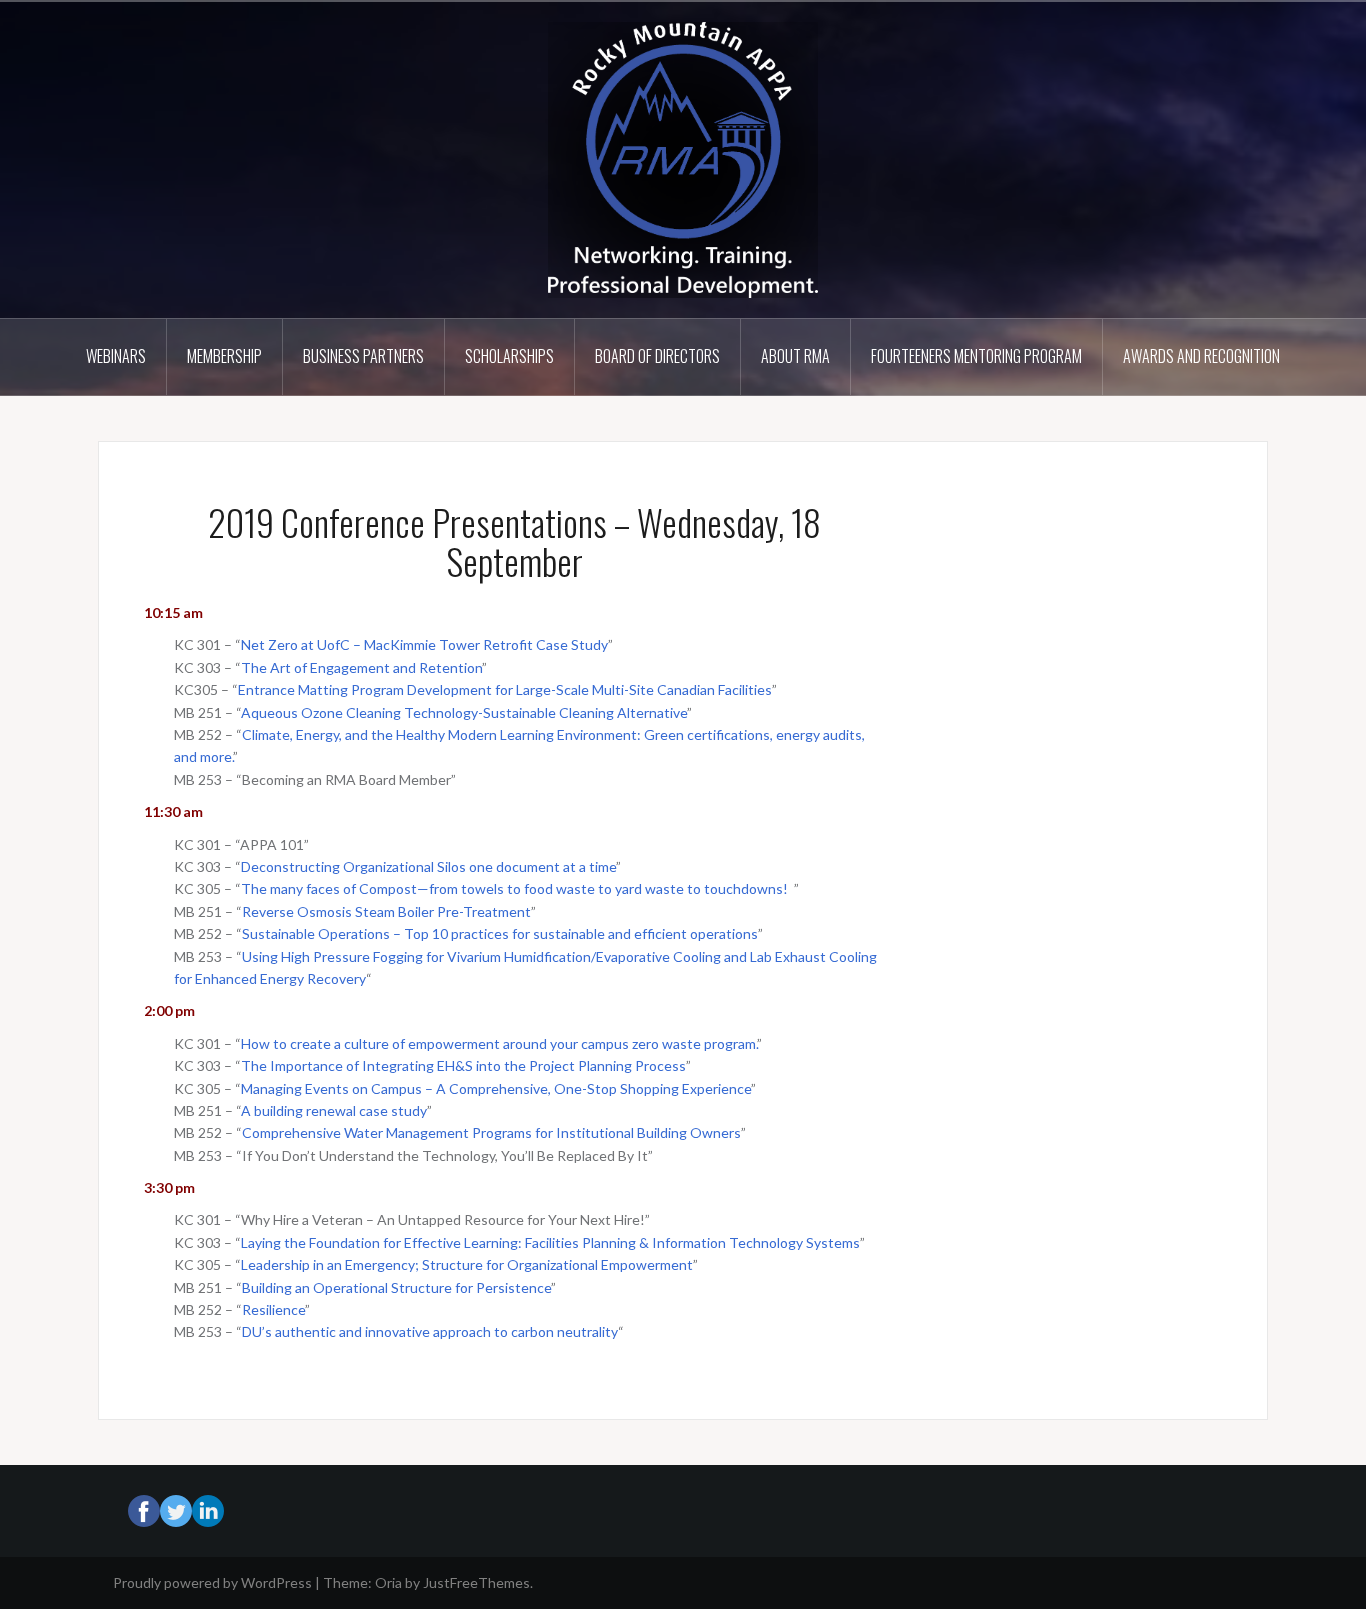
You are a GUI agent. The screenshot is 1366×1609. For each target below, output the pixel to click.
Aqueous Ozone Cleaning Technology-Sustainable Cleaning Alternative (464, 712)
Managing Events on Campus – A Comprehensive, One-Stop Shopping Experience (496, 1088)
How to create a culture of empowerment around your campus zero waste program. (499, 1043)
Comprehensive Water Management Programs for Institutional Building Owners (491, 1132)
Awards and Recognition (1201, 356)
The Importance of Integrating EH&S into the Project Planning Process (463, 1065)
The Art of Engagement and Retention (361, 667)
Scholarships (509, 356)
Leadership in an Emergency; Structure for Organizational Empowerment (467, 1264)
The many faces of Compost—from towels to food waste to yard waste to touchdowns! (516, 888)
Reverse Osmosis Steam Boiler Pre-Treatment (386, 911)
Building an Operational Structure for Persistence (396, 1287)
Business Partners (363, 356)
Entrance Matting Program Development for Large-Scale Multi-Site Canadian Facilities (505, 689)
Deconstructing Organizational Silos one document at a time (428, 866)
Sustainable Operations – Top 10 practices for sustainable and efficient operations (500, 933)
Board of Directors (657, 356)
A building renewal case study (334, 1110)
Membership (224, 356)
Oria (388, 1582)
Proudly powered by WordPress (212, 1582)
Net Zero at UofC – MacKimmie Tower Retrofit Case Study (424, 644)
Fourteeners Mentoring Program (976, 356)
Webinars (116, 356)
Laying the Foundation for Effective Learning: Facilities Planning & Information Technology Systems (550, 1242)
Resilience (273, 1309)
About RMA (795, 356)
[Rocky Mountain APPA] (683, 158)
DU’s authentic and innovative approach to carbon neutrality (430, 1331)
